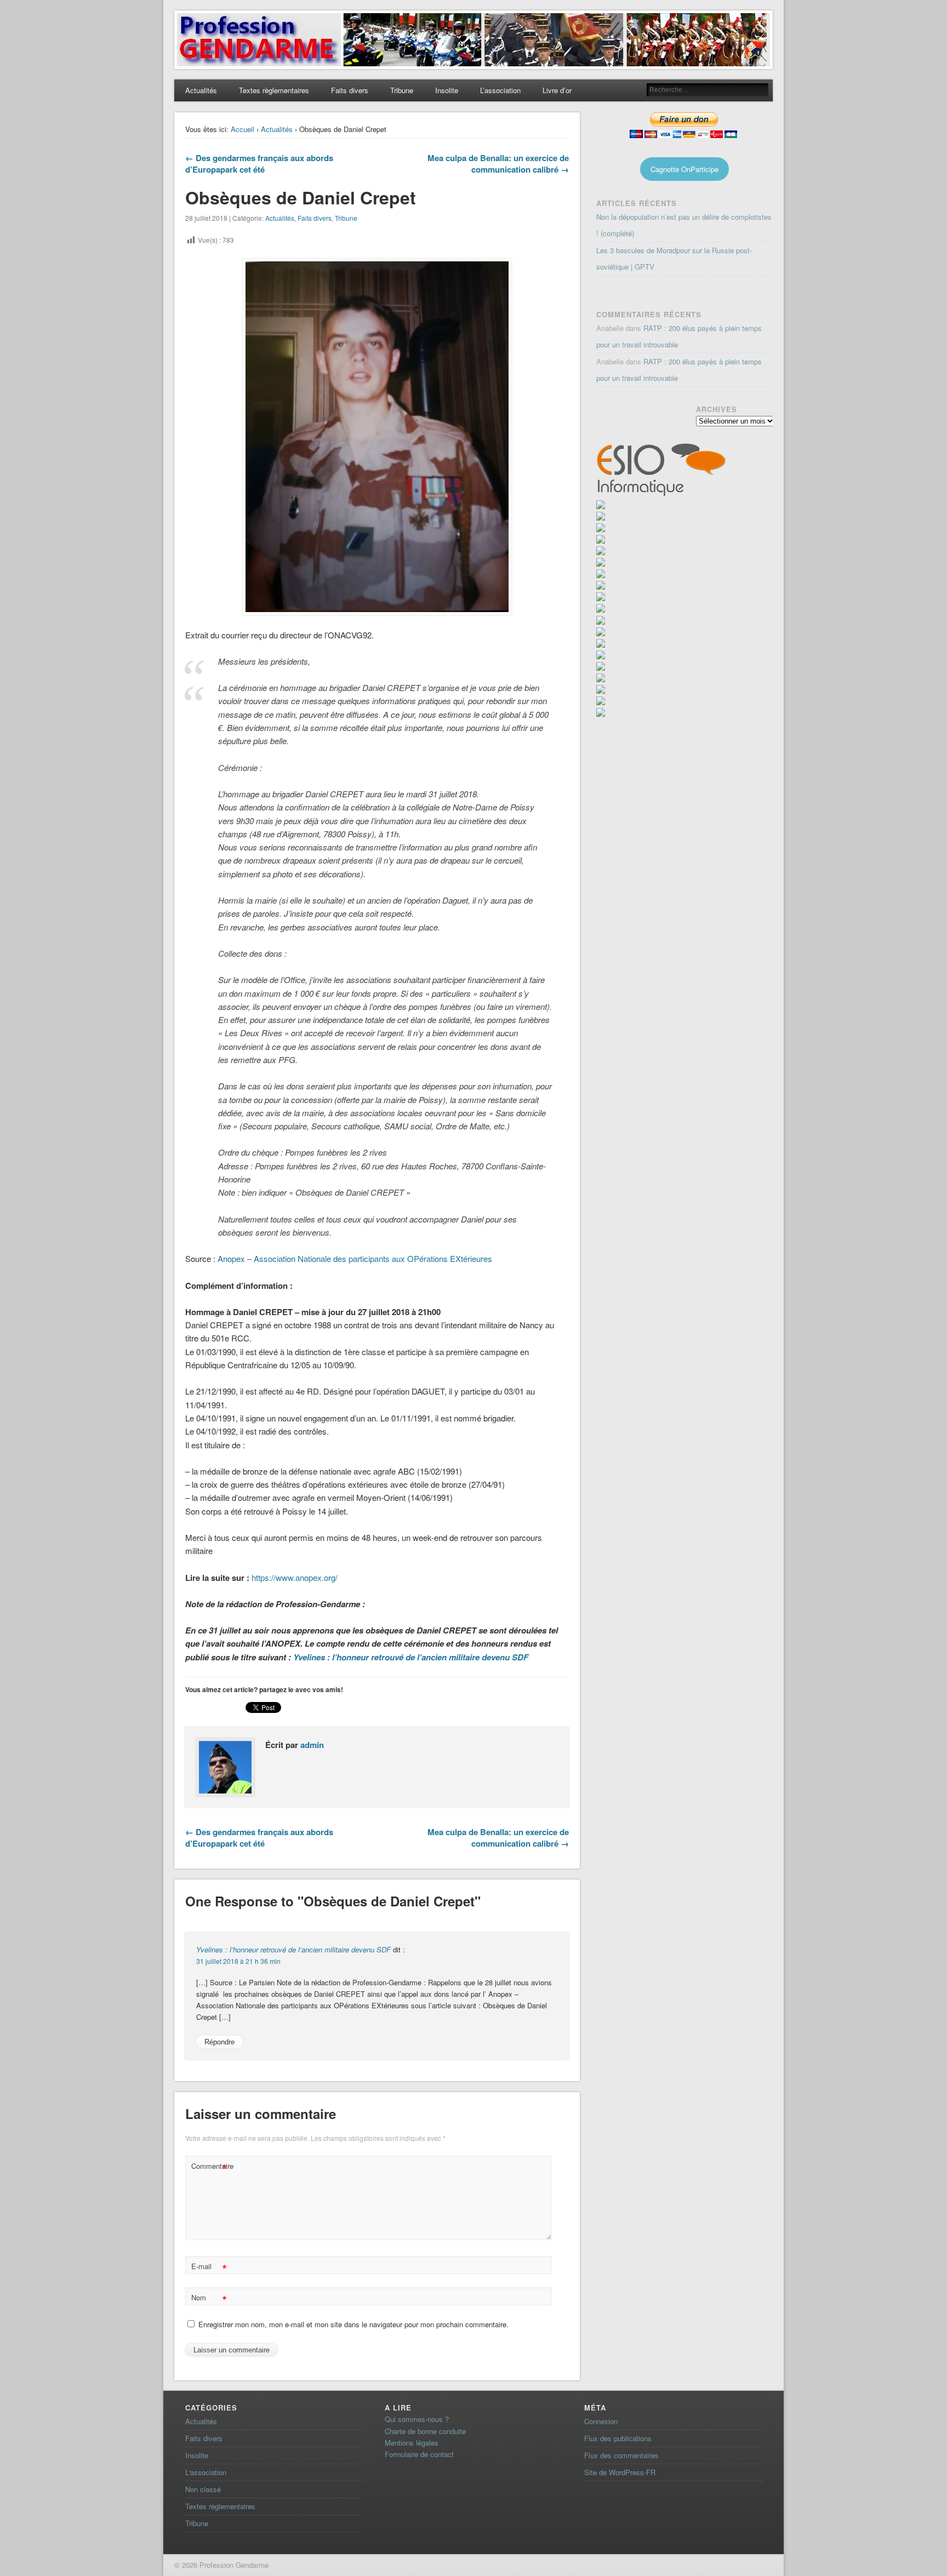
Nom (209, 2299)
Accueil (243, 129)
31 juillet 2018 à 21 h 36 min (238, 1961)
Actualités (201, 90)
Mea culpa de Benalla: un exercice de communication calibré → (498, 164)
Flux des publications (618, 2438)
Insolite (447, 90)
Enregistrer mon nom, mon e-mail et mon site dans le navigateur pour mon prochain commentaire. (353, 2324)
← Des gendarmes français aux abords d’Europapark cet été (259, 164)
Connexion (601, 2421)
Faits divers (350, 90)
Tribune (402, 90)
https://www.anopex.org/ (295, 1577)
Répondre (219, 2042)
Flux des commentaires (621, 2455)
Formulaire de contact (419, 2454)
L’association (500, 90)
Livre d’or (557, 90)
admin (312, 1745)
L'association (206, 2472)
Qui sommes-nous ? (417, 2419)
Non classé (203, 2489)
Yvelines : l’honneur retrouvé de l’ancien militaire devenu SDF (411, 1657)
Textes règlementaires (274, 90)
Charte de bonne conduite (425, 2431)
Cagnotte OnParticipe (684, 169)
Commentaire (210, 2167)
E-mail (209, 2268)
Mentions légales (412, 2443)
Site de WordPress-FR (620, 2472)
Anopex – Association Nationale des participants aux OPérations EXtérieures (355, 1258)
